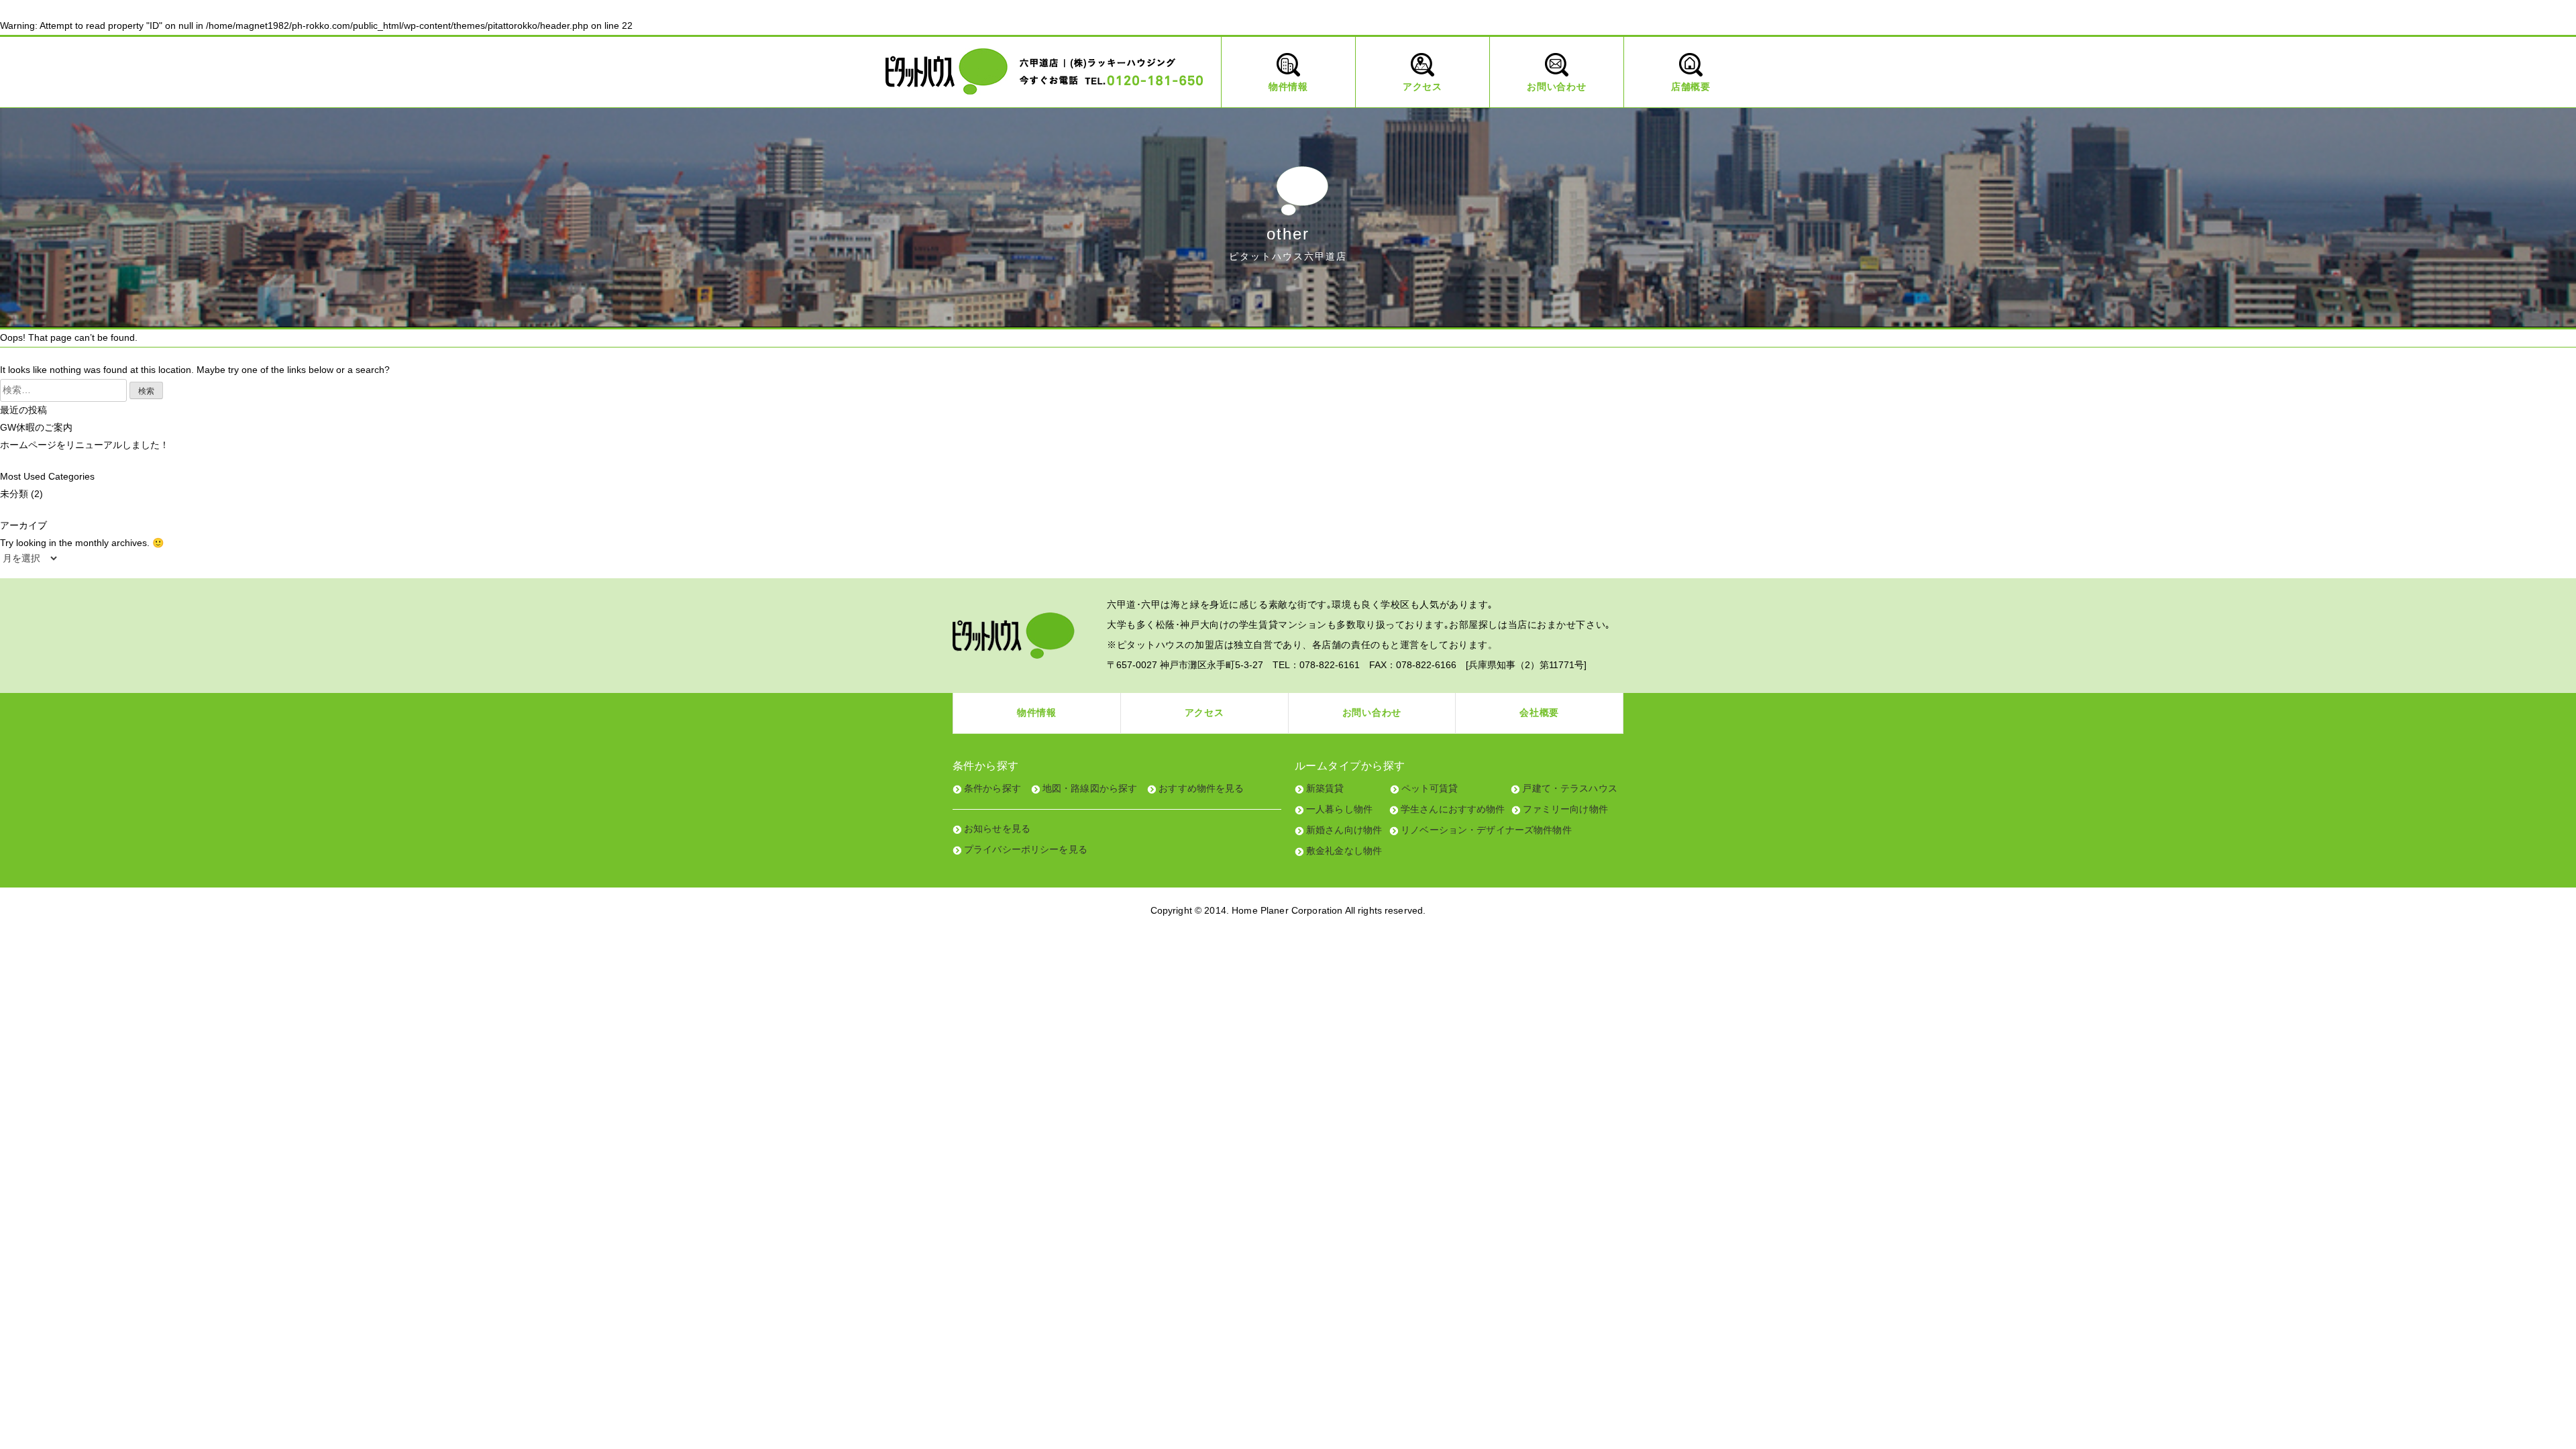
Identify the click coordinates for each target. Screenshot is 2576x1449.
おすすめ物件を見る (1201, 788)
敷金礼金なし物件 (1344, 851)
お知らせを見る (997, 828)
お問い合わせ (1372, 712)
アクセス (1204, 712)
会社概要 (1539, 712)
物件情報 (1037, 712)
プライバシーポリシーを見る (1026, 849)
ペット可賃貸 (1430, 788)
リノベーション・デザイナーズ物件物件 (1486, 830)
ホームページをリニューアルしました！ (85, 445)
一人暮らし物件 (1339, 809)
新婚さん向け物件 (1344, 830)
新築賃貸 (1325, 788)
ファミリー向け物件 (1565, 809)
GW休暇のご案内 (36, 427)
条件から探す (992, 788)
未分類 (14, 494)
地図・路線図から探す (1090, 788)
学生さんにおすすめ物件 (1453, 809)
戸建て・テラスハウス (1569, 788)
